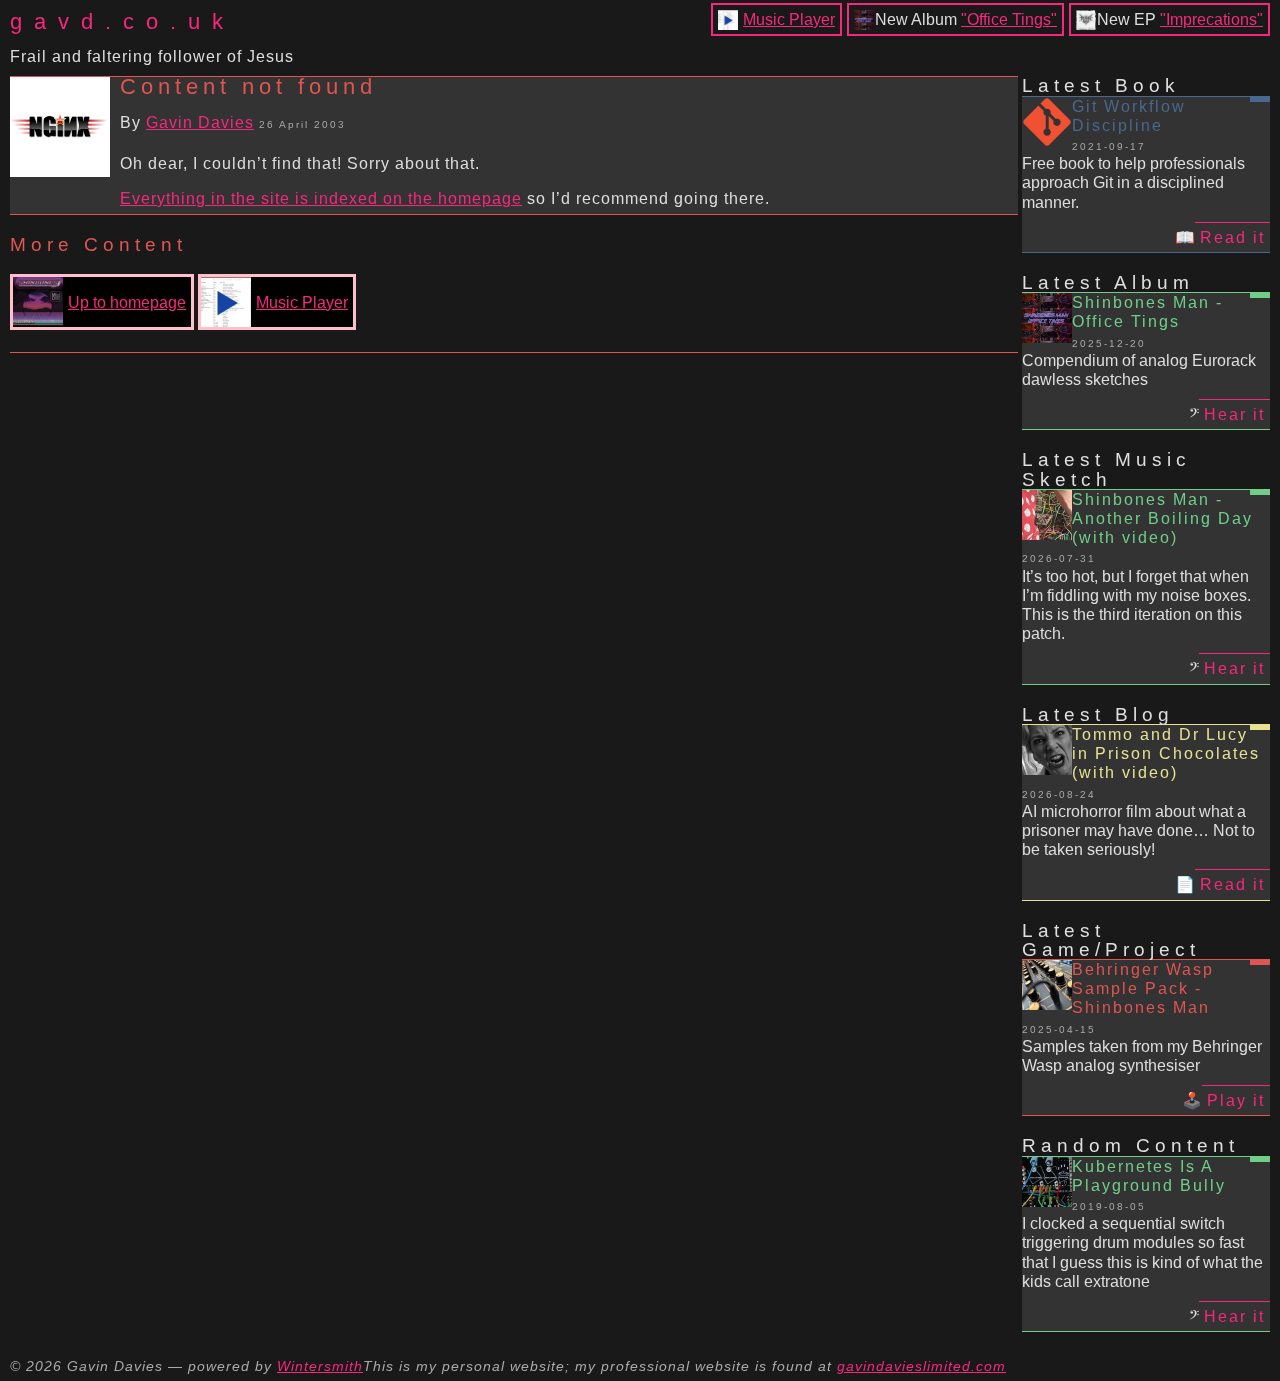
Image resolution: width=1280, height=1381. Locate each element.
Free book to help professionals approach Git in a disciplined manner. (1133, 182)
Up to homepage (127, 302)
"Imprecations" (1211, 19)
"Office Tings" (1009, 19)
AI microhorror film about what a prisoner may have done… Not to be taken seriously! (1138, 830)
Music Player (789, 19)
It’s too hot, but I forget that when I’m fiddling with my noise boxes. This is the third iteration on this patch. (1136, 605)
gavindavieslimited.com (921, 1366)
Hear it (1234, 414)
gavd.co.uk (122, 21)
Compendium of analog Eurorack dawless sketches (1139, 370)
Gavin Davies (200, 122)
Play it (1236, 1100)
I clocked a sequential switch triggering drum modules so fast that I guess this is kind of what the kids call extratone (1142, 1252)
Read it (1232, 237)
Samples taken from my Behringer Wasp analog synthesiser (1142, 1056)
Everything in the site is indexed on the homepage (321, 198)
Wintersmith (320, 1366)
